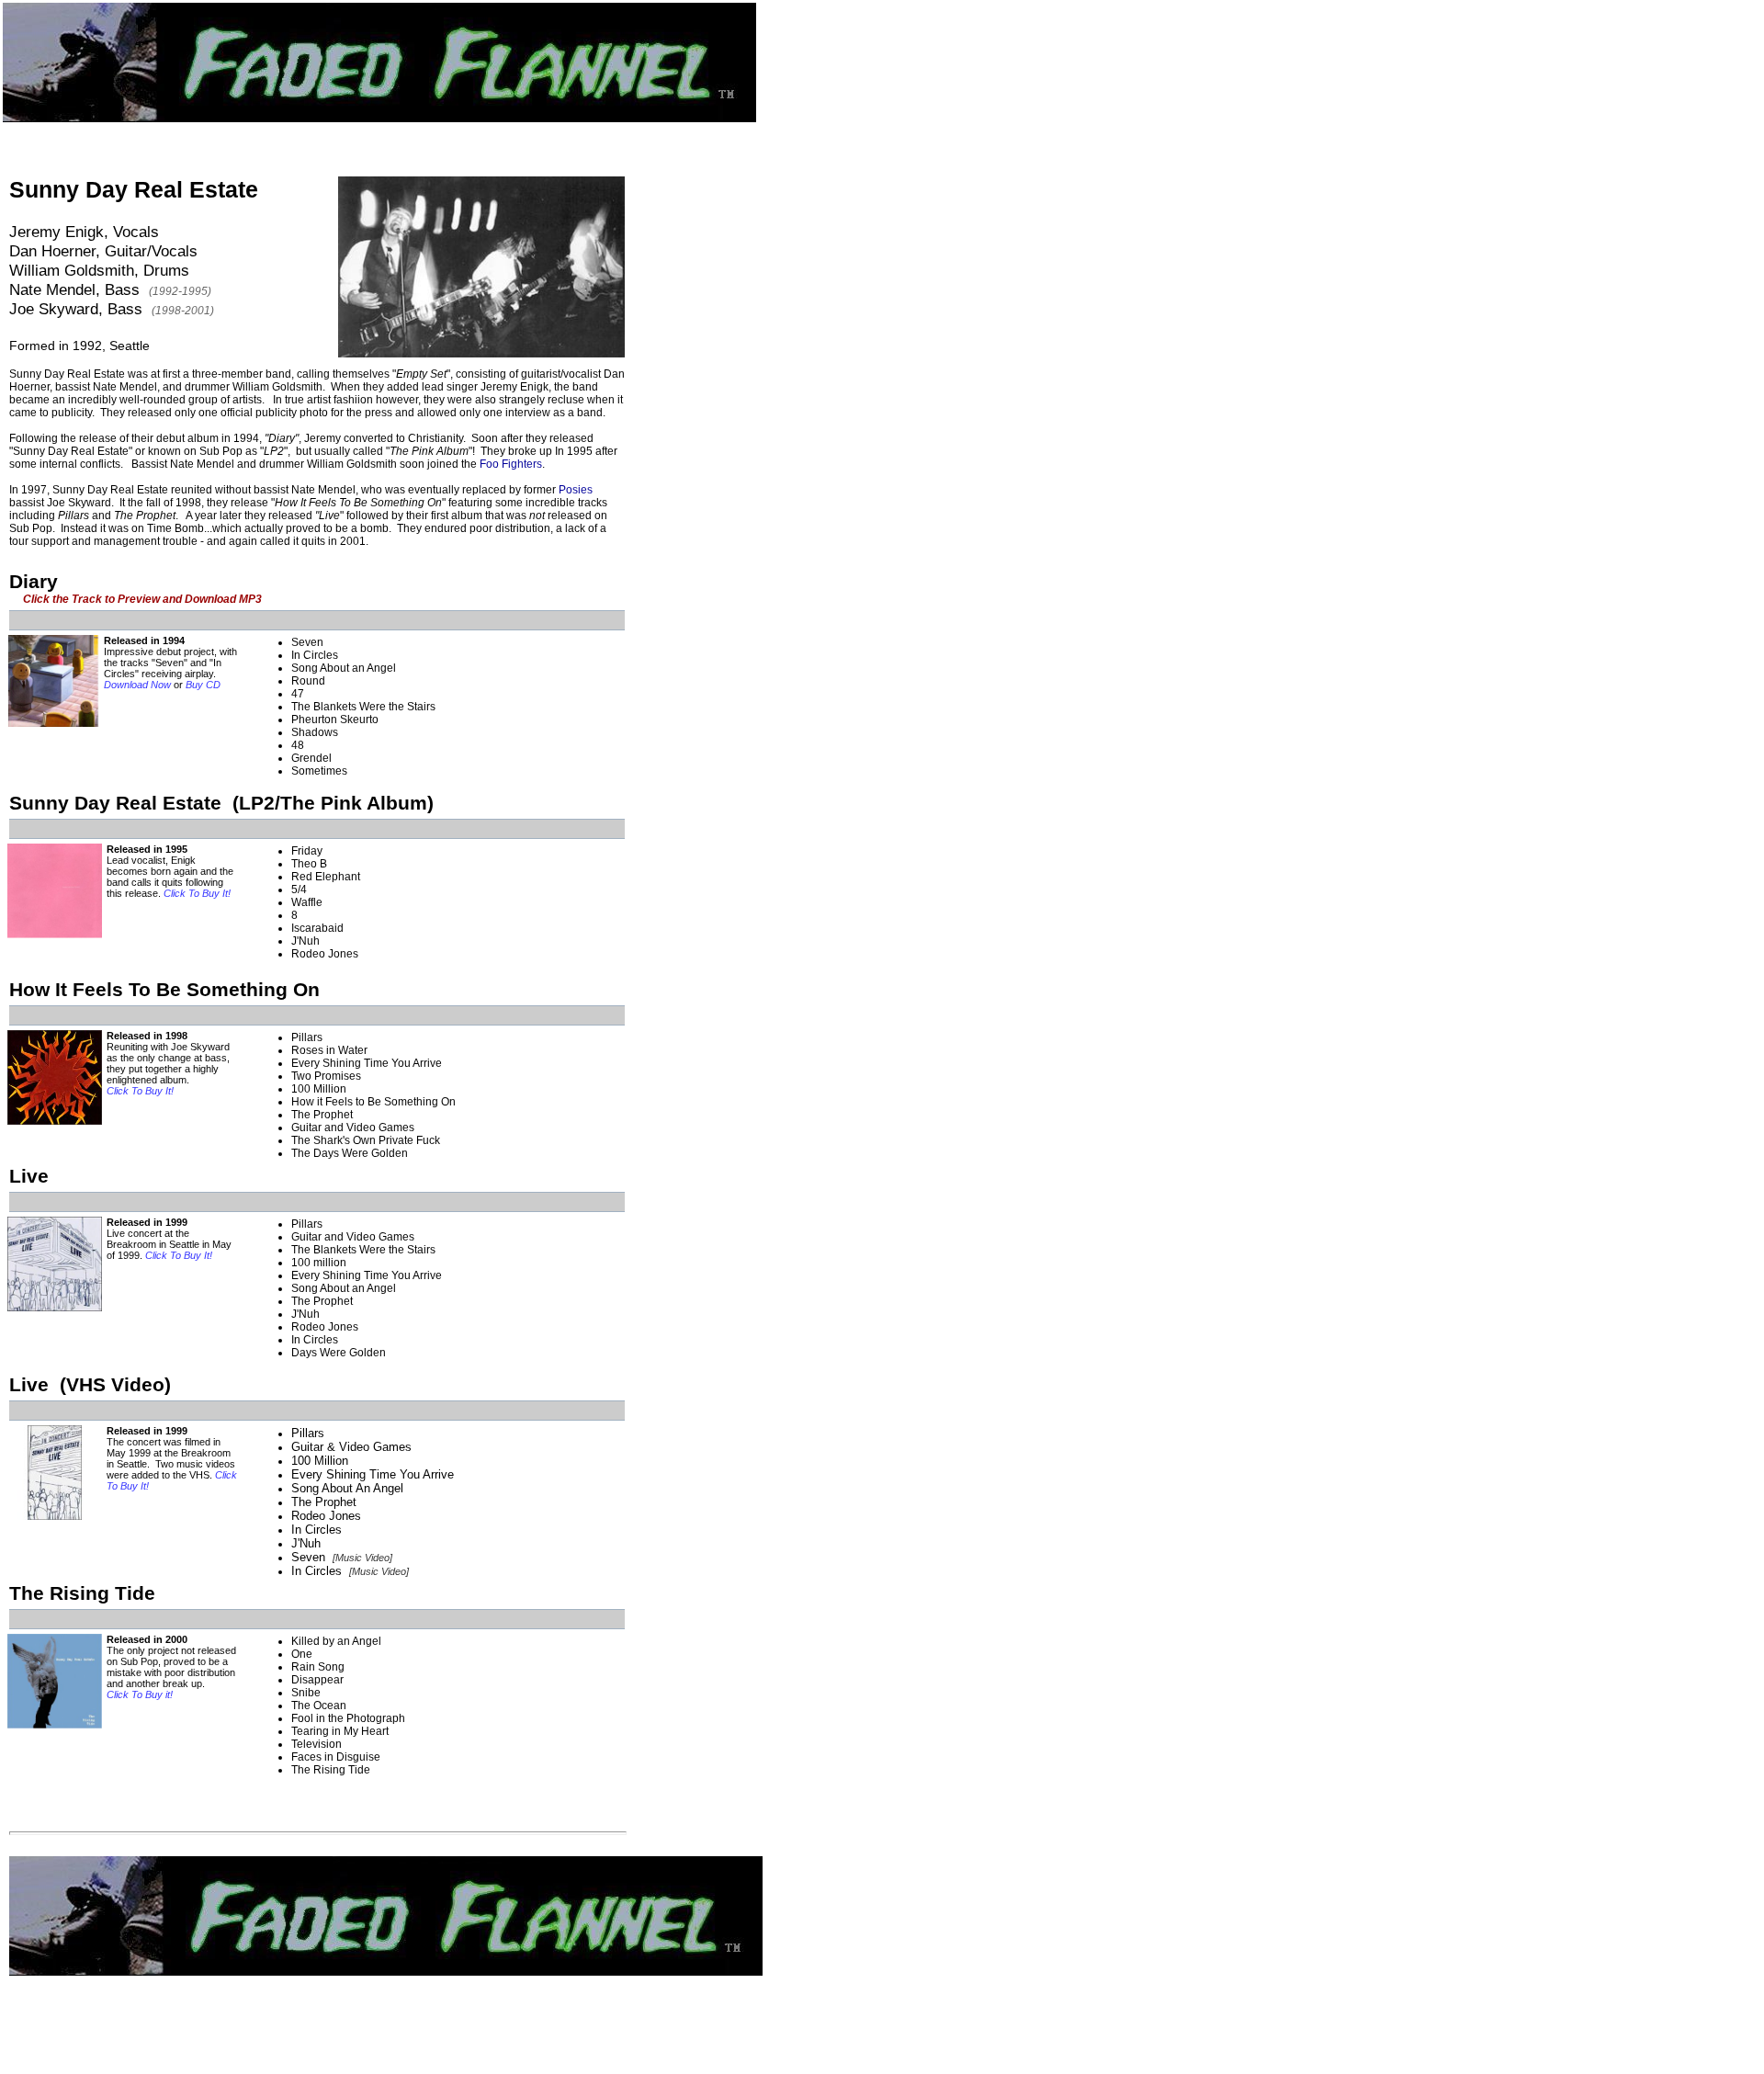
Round (308, 681)
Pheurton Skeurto (335, 720)
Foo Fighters (511, 464)
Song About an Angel (344, 668)
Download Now (137, 685)
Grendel (311, 758)
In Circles (315, 655)
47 (298, 694)
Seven (307, 642)
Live (29, 1176)
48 (298, 745)
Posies (576, 490)
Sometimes (319, 771)
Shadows (315, 732)
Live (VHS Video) (90, 1384)
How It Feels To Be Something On (164, 989)
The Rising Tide (82, 1593)
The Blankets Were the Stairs (363, 707)
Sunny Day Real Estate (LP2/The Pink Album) (221, 803)
